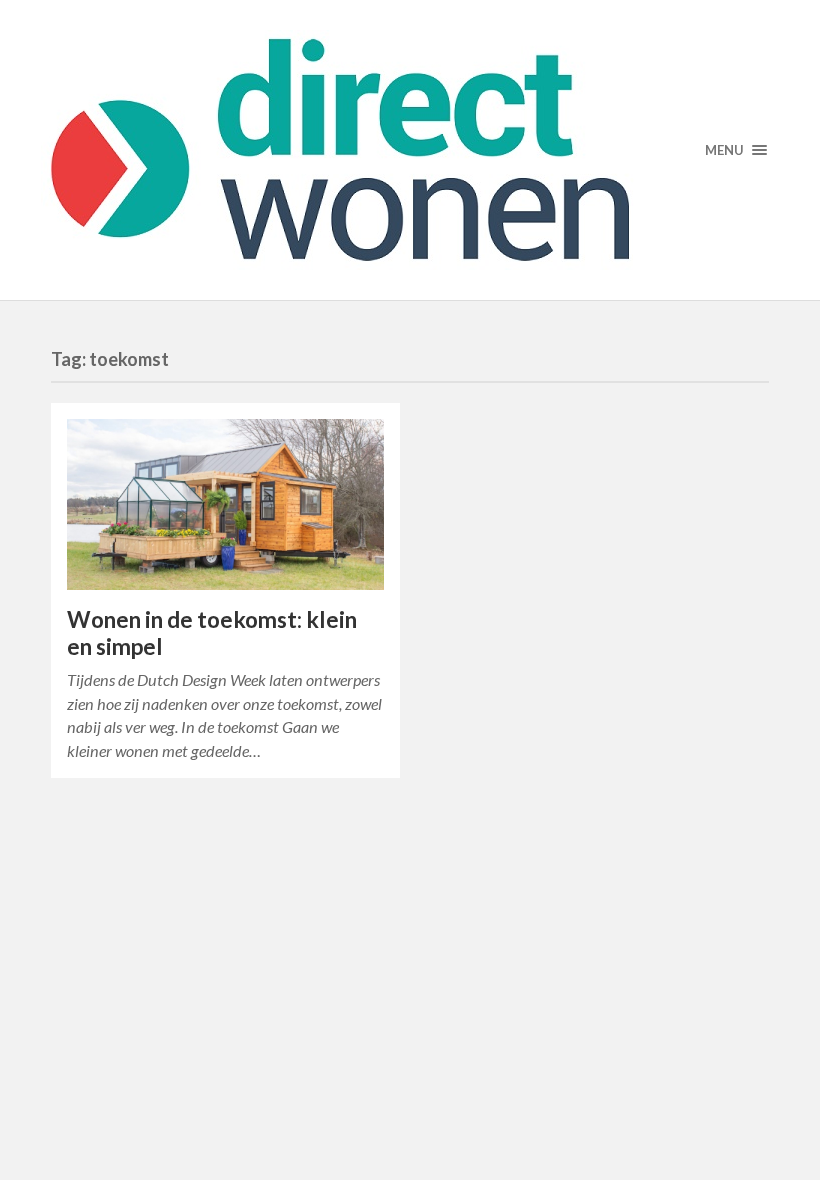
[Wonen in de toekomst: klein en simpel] (225, 505)
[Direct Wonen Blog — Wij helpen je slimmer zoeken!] (410, 150)
